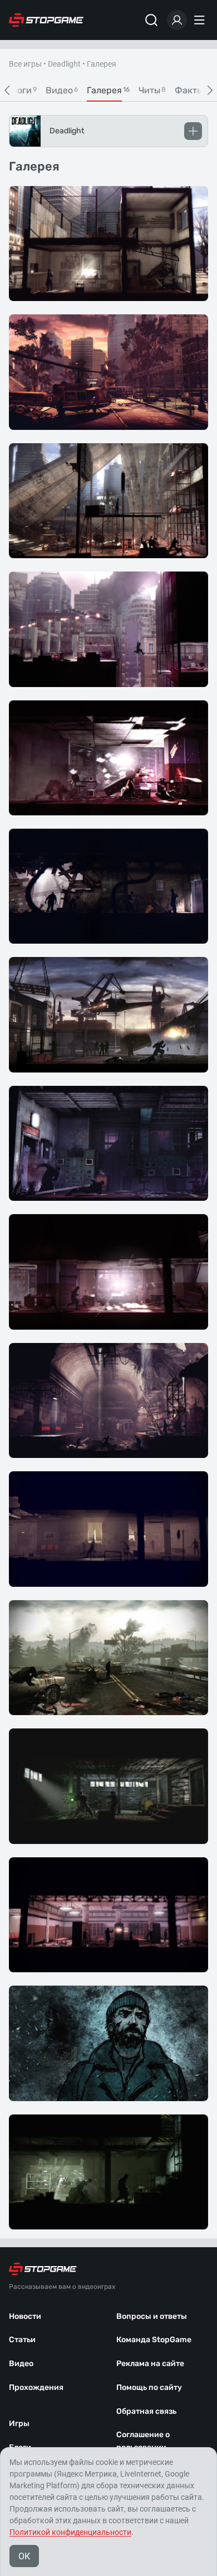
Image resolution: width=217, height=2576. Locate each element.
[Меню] (201, 20)
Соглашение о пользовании (143, 2441)
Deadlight (64, 64)
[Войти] (177, 20)
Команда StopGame (154, 2340)
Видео (21, 2364)
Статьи (22, 2340)
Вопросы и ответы (152, 2316)
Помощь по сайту (149, 2387)
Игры (19, 2424)
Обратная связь (146, 2411)
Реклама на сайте (150, 2364)
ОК (24, 2556)
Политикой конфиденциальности (70, 2532)
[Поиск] (151, 20)
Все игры (25, 64)
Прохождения (36, 2387)
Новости (25, 2316)
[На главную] (46, 20)
